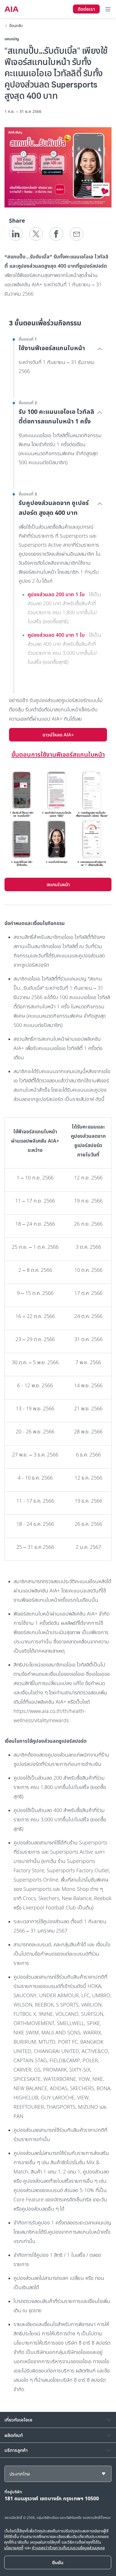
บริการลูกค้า (16, 2450)
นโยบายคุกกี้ (14, 2548)
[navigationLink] (12, 9)
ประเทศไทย (20, 2474)
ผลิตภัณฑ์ (14, 2435)
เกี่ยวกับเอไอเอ (18, 2420)
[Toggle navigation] (108, 9)
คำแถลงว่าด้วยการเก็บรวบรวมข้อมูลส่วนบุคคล (68, 2548)
